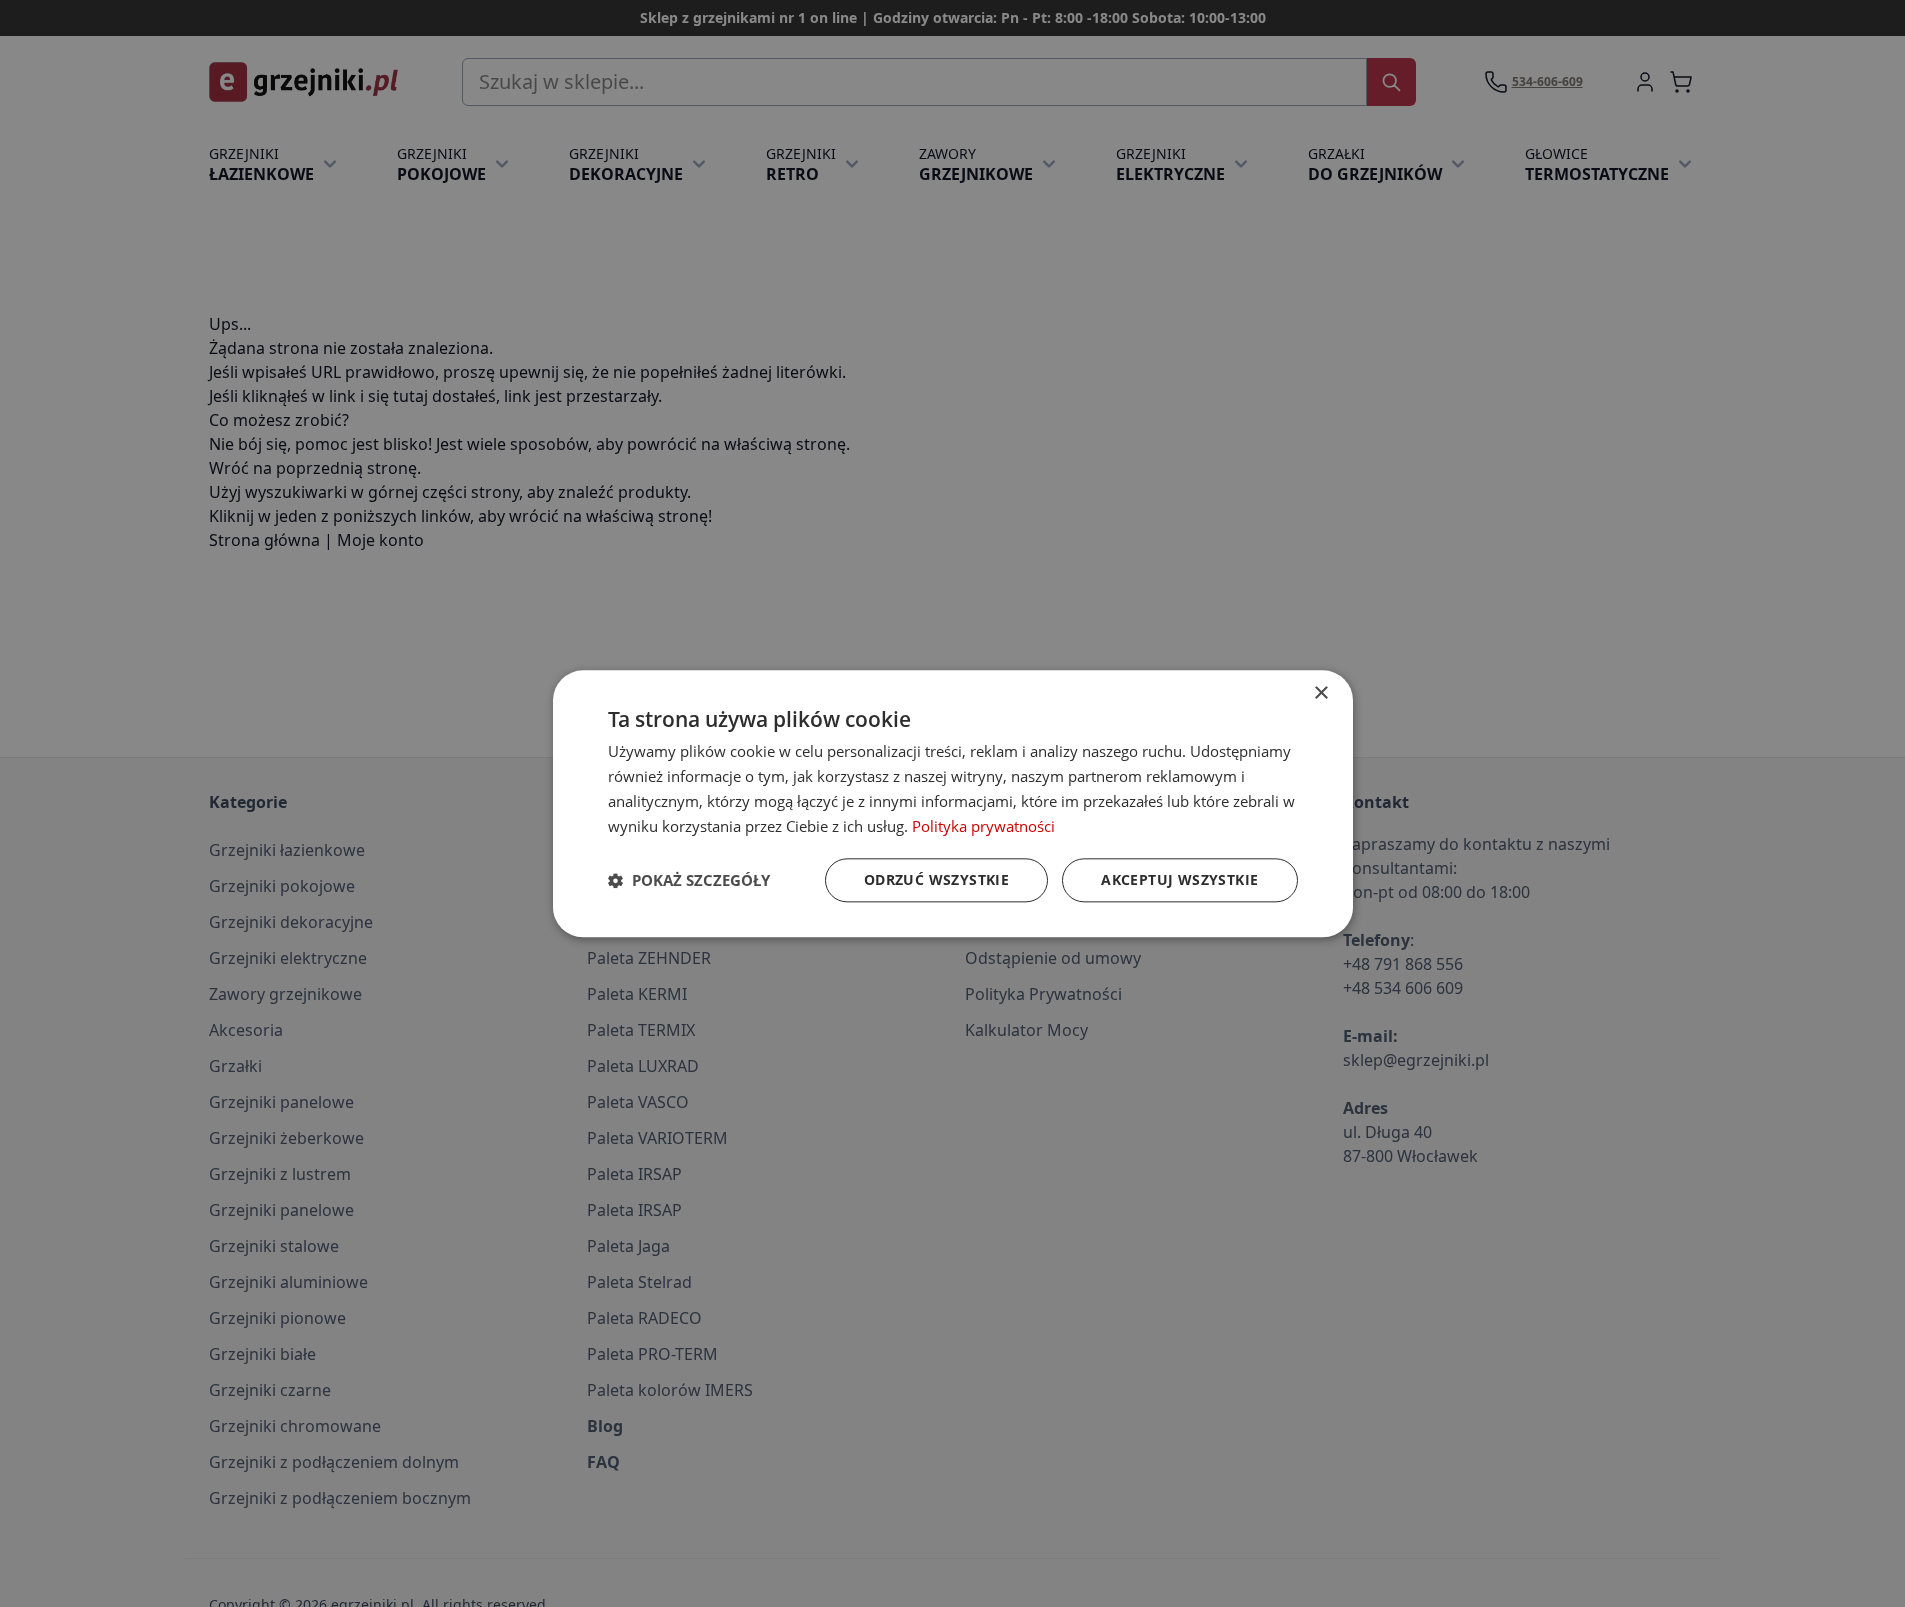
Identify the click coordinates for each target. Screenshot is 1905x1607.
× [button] (1320, 693)
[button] (689, 880)
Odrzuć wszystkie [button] (936, 879)
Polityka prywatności (983, 825)
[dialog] (953, 803)
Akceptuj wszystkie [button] (1179, 879)
